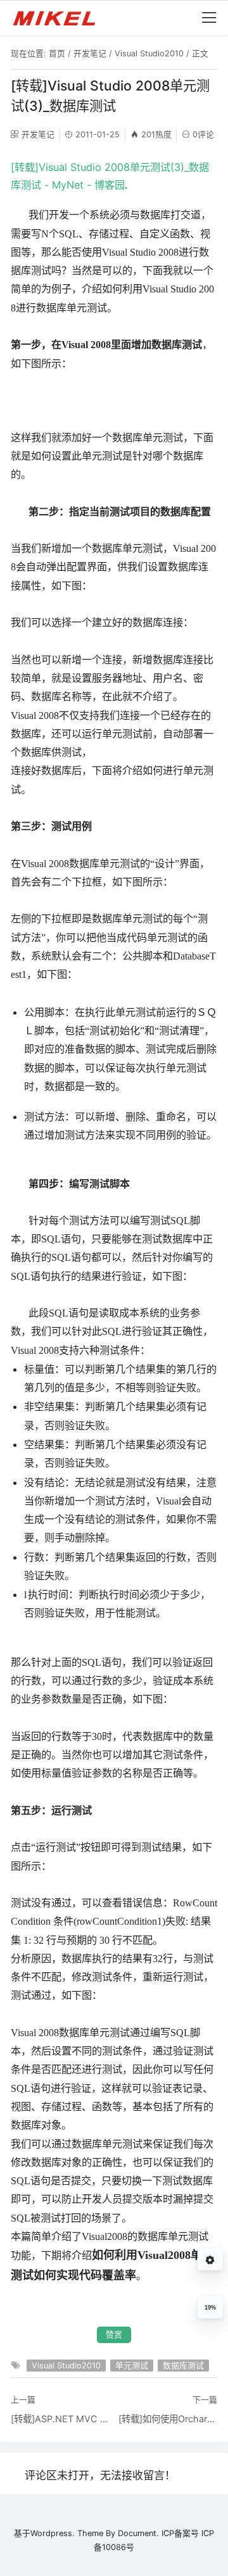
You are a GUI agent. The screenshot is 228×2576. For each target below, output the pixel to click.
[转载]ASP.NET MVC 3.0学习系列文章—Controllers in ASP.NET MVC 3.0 (60, 2419)
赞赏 (114, 2335)
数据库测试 (183, 2366)
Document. (138, 2533)
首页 (57, 53)
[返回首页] (60, 18)
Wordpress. (53, 2533)
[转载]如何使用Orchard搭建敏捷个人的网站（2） (168, 2419)
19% (210, 2308)
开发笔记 (90, 53)
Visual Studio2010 (149, 53)
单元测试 (132, 2366)
